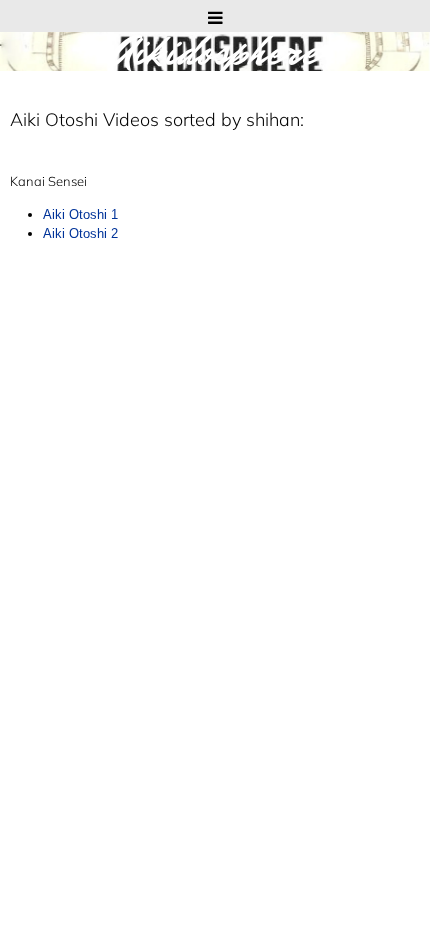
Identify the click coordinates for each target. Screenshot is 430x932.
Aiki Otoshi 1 (80, 214)
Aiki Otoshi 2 (80, 233)
